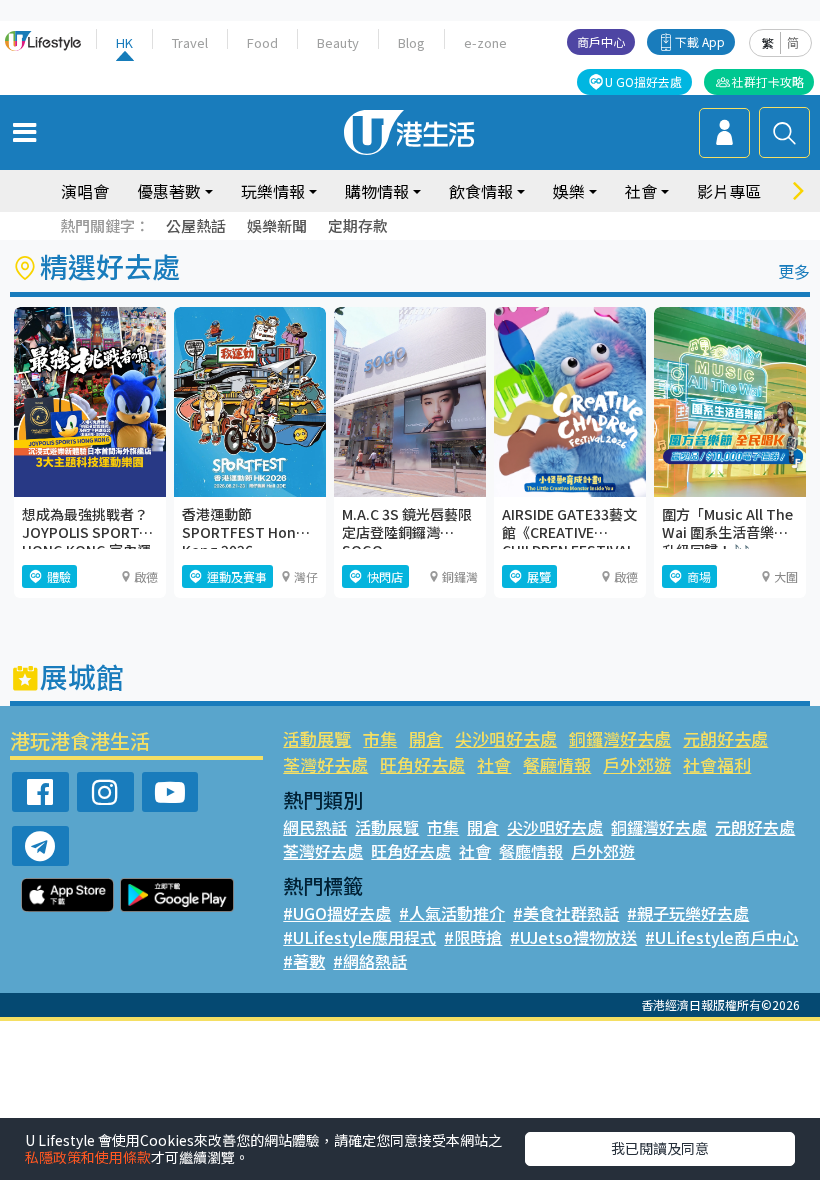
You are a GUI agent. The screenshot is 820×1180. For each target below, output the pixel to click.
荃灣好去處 (325, 764)
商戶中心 (601, 41)
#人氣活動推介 (452, 913)
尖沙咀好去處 (506, 738)
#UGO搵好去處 (337, 913)
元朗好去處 (725, 738)
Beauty (338, 42)
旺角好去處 (422, 764)
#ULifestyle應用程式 (359, 937)
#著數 (304, 961)
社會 (494, 764)
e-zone (485, 42)
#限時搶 (473, 937)
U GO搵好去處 (643, 81)
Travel (190, 42)
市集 (380, 738)
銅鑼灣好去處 (620, 738)
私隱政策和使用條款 (88, 1157)
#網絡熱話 (370, 961)
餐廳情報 (557, 764)
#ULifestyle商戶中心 (721, 937)
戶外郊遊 (637, 764)
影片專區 (729, 191)
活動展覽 (317, 738)
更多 (794, 271)
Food (262, 42)
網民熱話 (315, 827)
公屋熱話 (196, 225)
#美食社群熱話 (566, 913)
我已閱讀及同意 (660, 1148)
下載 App (700, 41)
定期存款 (358, 225)
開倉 (426, 738)
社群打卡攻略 (768, 81)
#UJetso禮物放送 (573, 937)
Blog (411, 42)
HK (124, 42)
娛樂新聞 (277, 225)
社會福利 (717, 764)
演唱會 (85, 191)
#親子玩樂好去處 (688, 913)
